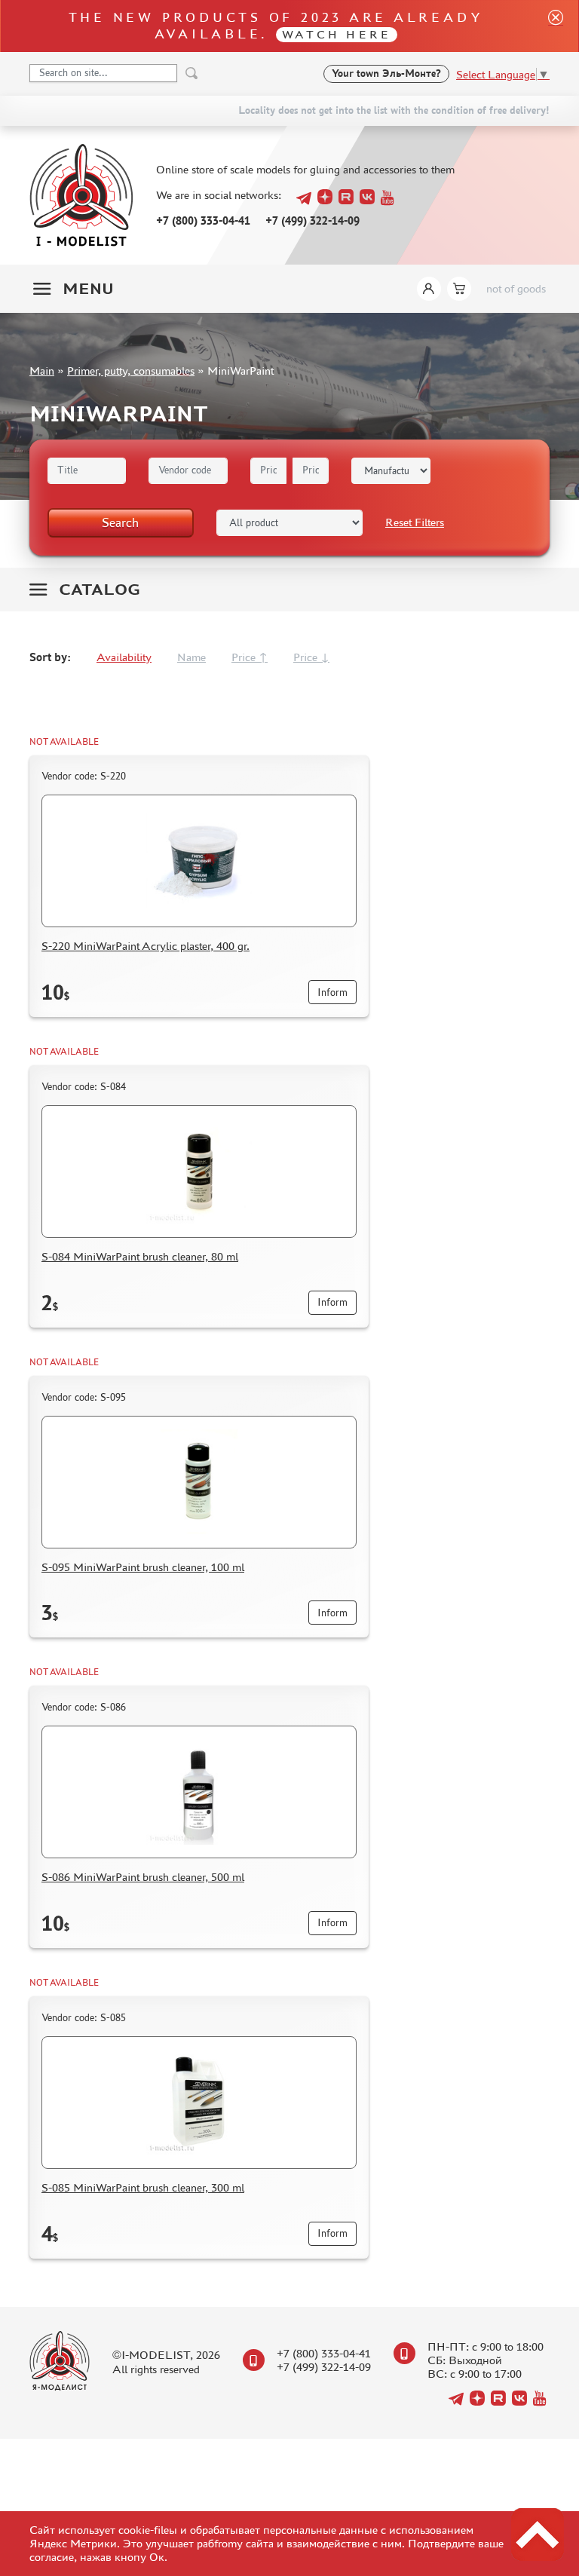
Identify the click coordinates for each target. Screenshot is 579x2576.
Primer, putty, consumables (131, 371)
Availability (124, 657)
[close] (550, 26)
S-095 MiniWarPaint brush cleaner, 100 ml (143, 1567)
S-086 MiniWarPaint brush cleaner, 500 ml (143, 1877)
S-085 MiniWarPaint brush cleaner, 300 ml (143, 2187)
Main (42, 371)
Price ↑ (250, 657)
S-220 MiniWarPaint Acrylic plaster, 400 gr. (146, 946)
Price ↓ (311, 657)
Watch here (337, 34)
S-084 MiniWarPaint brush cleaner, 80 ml (140, 1256)
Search (120, 522)
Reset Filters (415, 522)
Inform (332, 992)
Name (191, 657)
